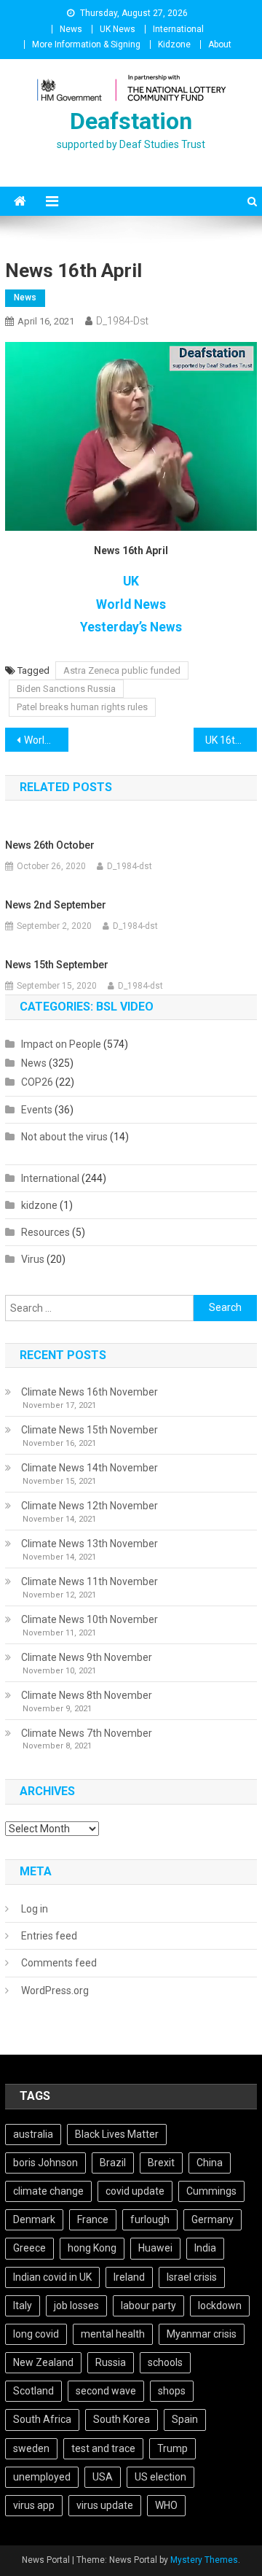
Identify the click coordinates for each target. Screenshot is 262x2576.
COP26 (37, 1082)
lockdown (220, 2305)
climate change (48, 2191)
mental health (113, 2334)
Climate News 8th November (87, 1695)
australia (33, 2134)
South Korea (122, 2419)
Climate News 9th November (87, 1657)
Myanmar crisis (202, 2334)
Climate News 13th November (90, 1544)
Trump (172, 2448)
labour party (148, 2305)
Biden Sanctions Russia (66, 689)
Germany (213, 2219)
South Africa (42, 2419)
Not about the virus (64, 1137)
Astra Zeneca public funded (122, 670)
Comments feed (59, 1963)
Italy (23, 2305)
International (178, 29)
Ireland (129, 2277)
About (220, 44)
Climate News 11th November (90, 1581)
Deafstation (131, 121)
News (71, 29)
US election (160, 2477)
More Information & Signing (86, 44)
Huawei (155, 2248)
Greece (29, 2248)
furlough (150, 2219)
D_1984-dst (122, 321)
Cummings (211, 2191)
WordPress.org (55, 1991)
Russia (111, 2362)
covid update (135, 2191)
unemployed (42, 2477)
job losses (76, 2305)
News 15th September (57, 965)
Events (37, 1110)
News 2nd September (56, 905)
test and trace (103, 2448)
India (205, 2248)
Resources (45, 1232)
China (210, 2163)
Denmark (34, 2219)
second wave (106, 2391)
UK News (118, 29)
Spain (185, 2419)
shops (172, 2391)
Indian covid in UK (52, 2277)
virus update (105, 2505)
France (93, 2219)
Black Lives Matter (117, 2134)
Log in (35, 1909)
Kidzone (174, 44)
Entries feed (49, 1936)
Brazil (113, 2163)
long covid (36, 2334)
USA (103, 2477)
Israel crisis (192, 2277)
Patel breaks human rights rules (82, 707)
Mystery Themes (204, 2560)
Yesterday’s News (131, 627)
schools (165, 2362)
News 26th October (50, 845)
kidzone (39, 1205)
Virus (33, 1259)
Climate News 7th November (87, 1733)
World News (131, 604)
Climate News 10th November (90, 1619)
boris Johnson (45, 2163)
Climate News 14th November (90, 1468)
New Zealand (43, 2362)
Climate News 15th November (90, 1430)
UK (131, 581)
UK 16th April (231, 740)
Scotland (33, 2391)
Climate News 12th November (90, 1506)
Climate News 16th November (90, 1392)
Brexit (161, 2163)
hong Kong (92, 2248)
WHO (166, 2505)
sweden (31, 2448)
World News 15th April (46, 740)
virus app (34, 2505)
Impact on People (61, 1044)
